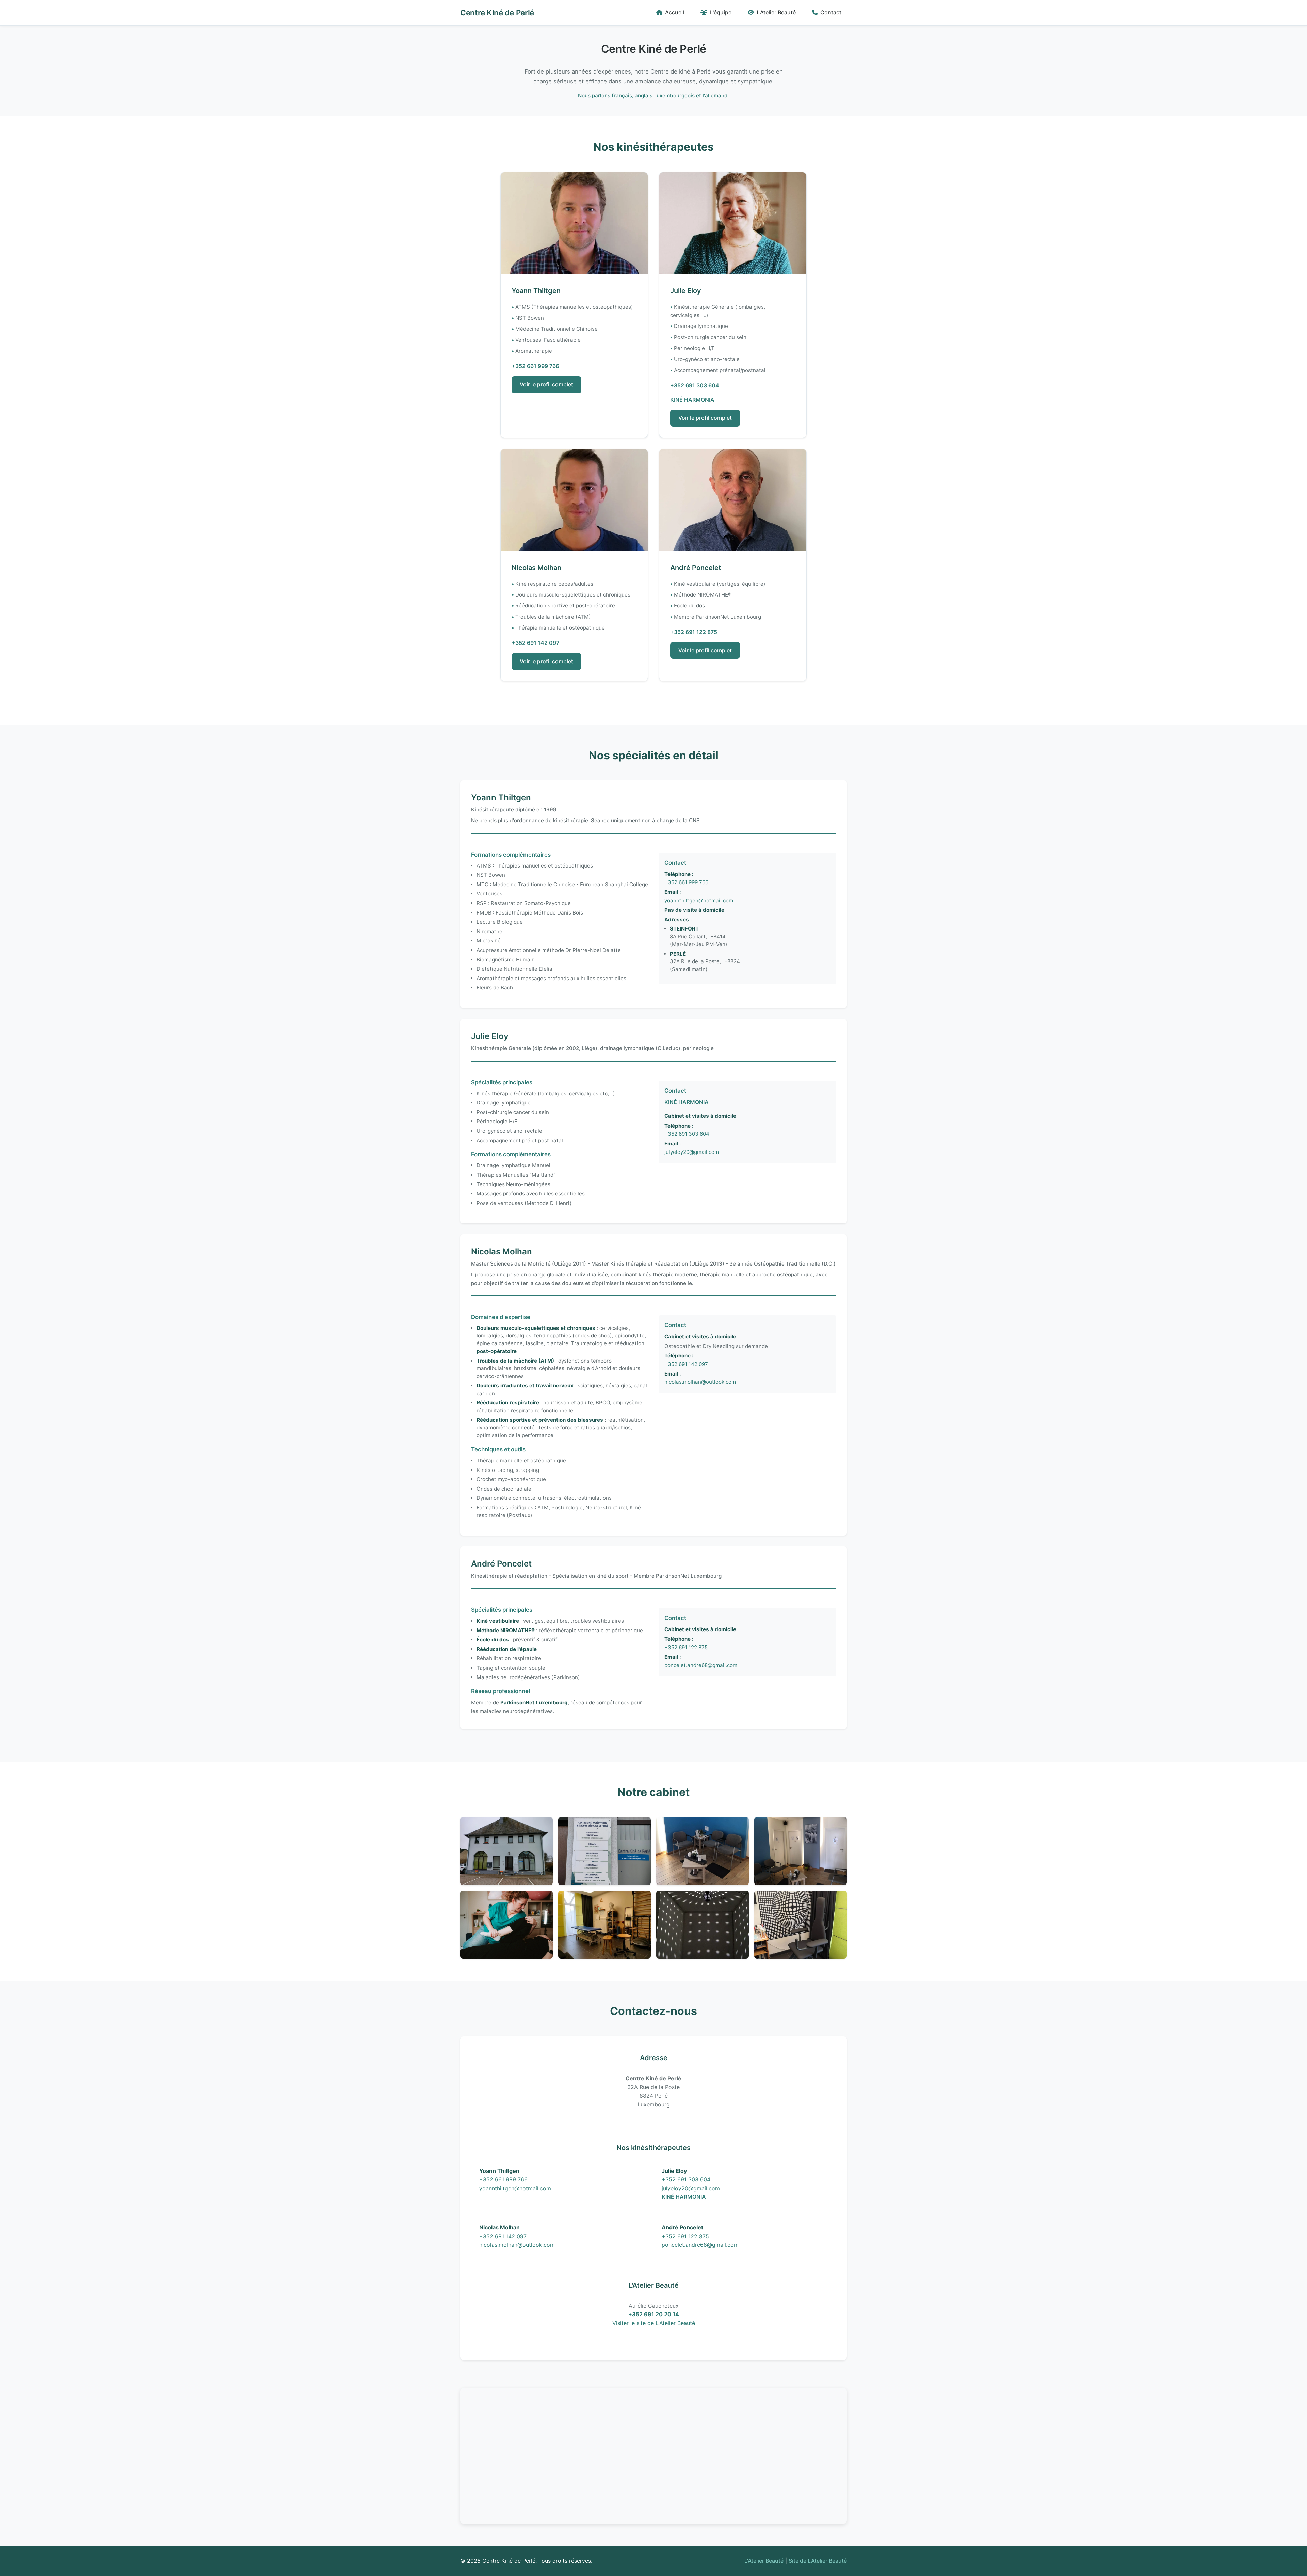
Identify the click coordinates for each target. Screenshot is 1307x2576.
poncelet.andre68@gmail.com (701, 1665)
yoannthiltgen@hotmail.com (699, 900)
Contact (831, 12)
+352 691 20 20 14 (654, 2314)
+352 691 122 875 (694, 632)
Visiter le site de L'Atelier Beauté (654, 2323)
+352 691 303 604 (695, 385)
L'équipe (721, 12)
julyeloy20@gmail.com (692, 1152)
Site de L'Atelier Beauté (818, 2561)
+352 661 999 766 (535, 366)
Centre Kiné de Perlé (497, 12)
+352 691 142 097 (535, 643)
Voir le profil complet (546, 384)
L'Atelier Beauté (776, 12)
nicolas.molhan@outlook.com (700, 1382)
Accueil (675, 12)
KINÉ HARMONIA (692, 400)
